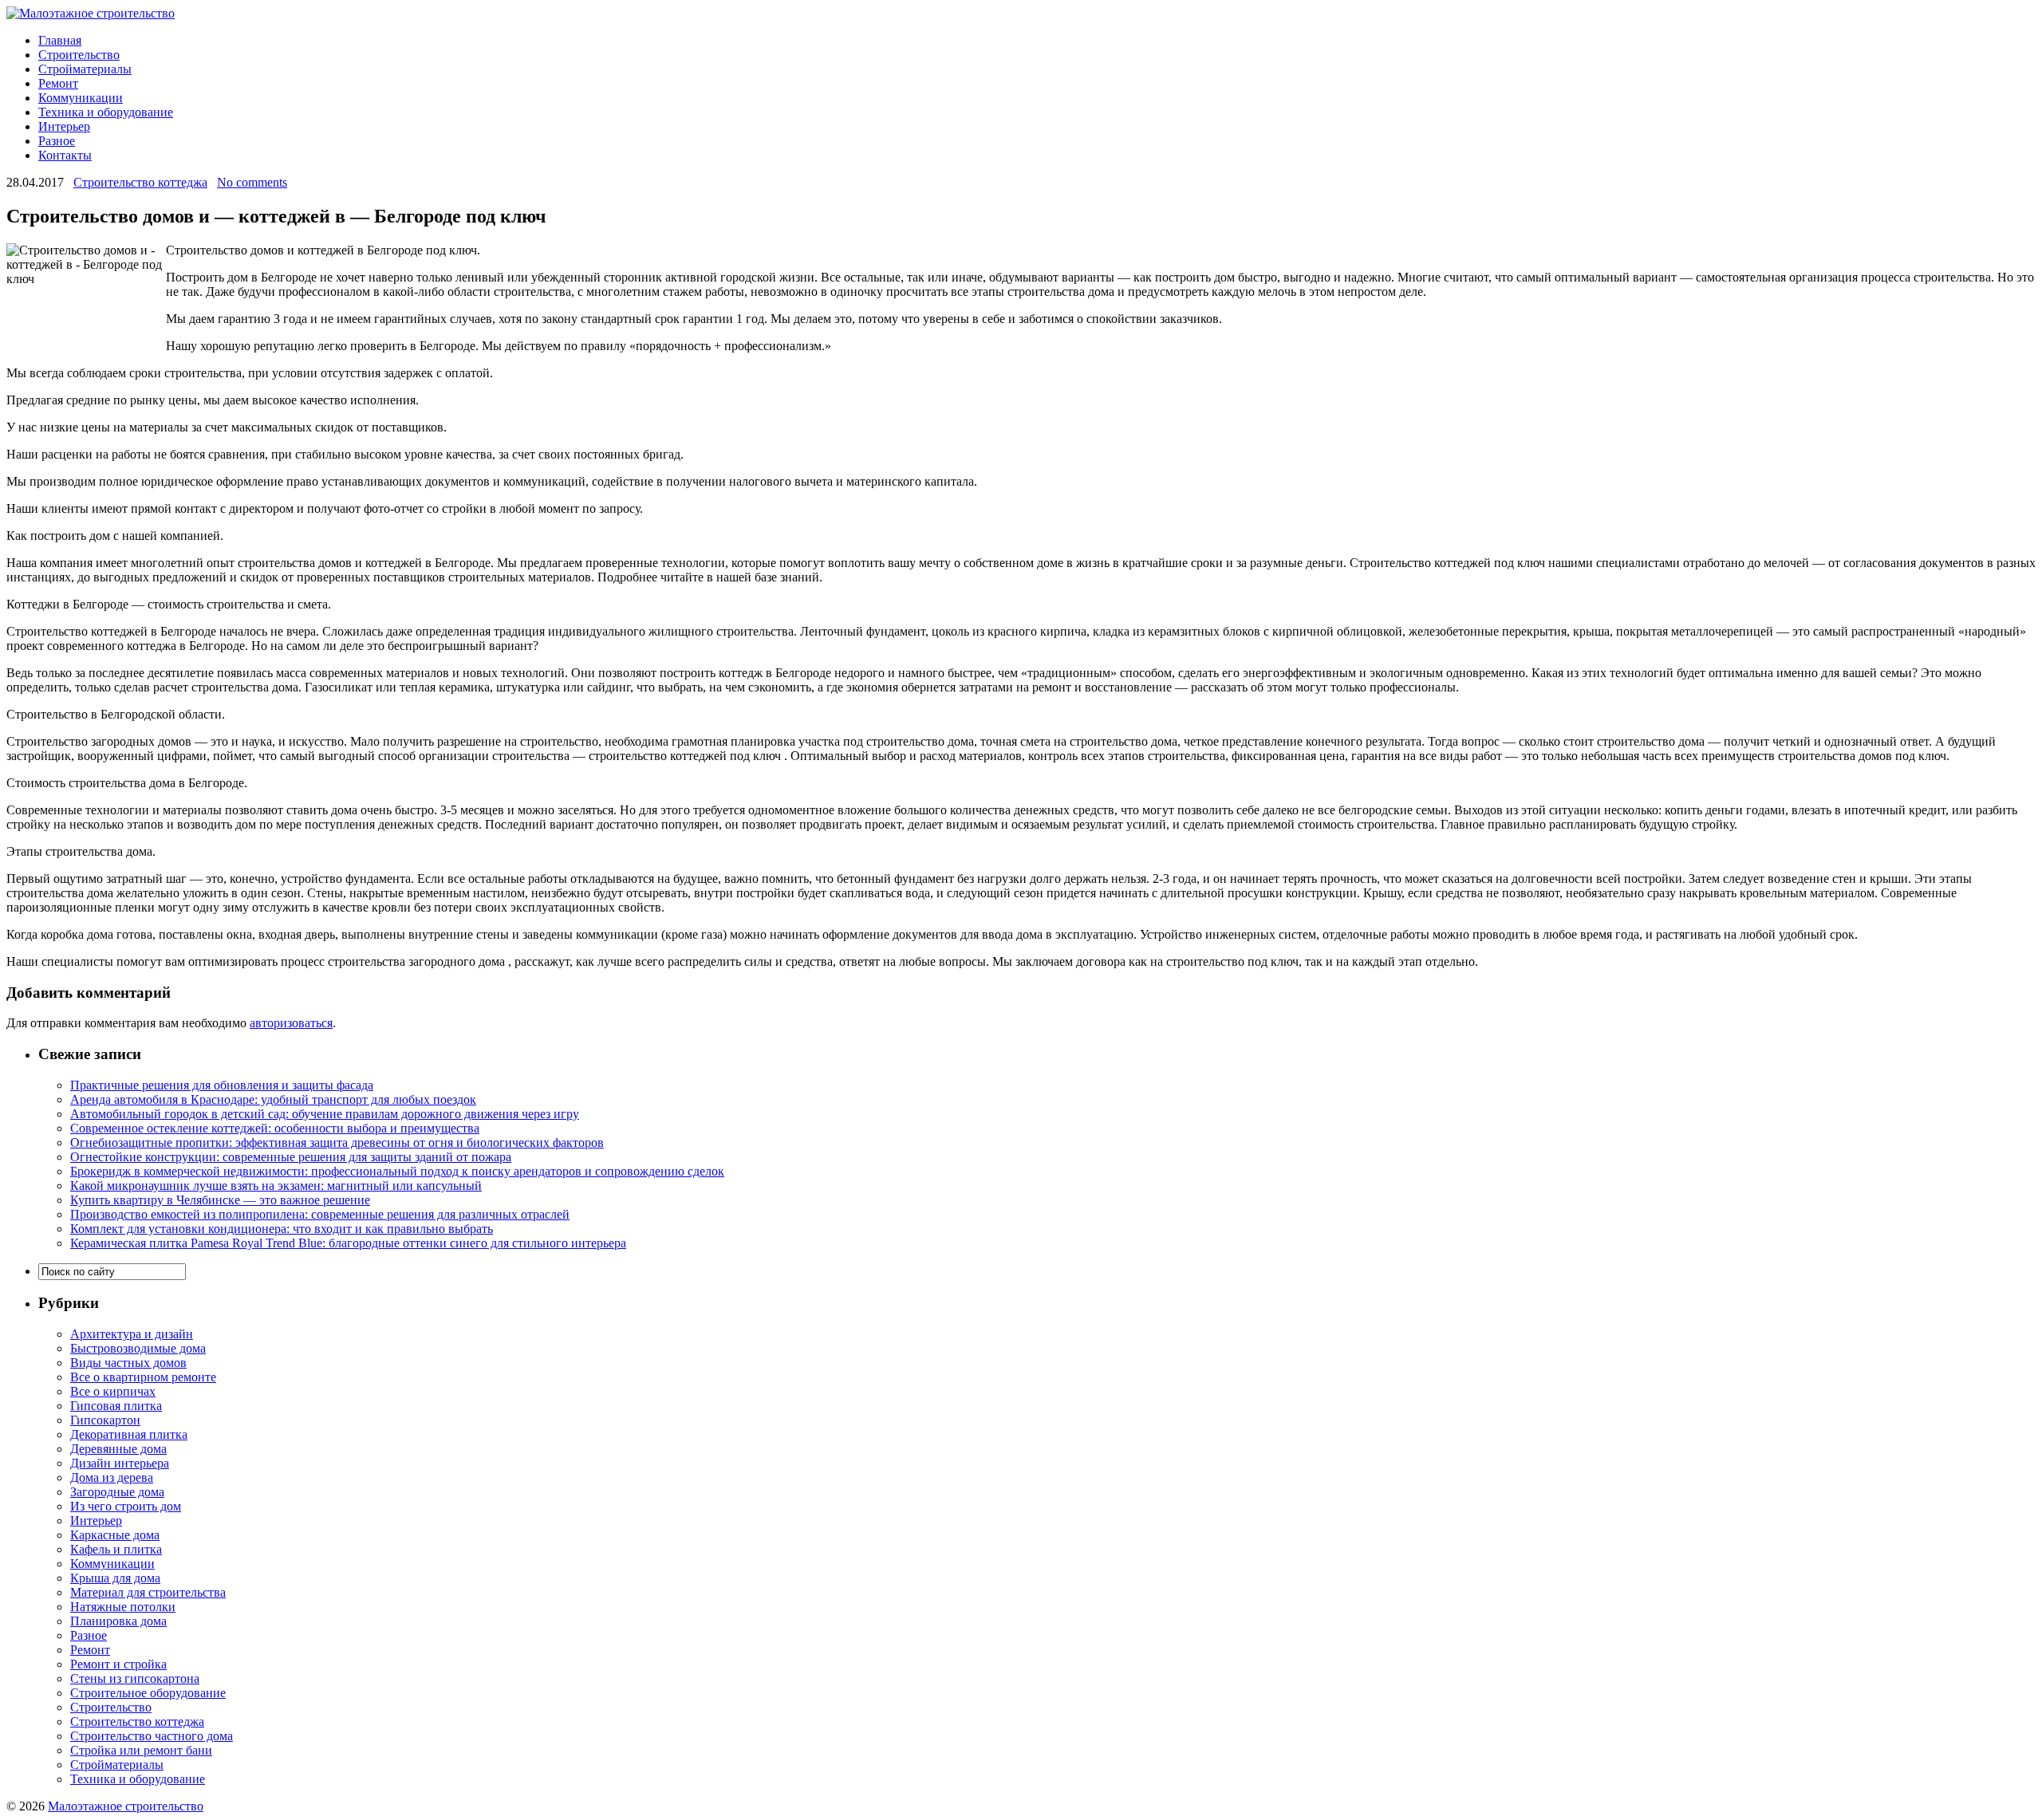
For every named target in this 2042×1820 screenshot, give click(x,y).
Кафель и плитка (116, 1549)
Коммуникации (81, 98)
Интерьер (64, 126)
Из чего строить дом (126, 1506)
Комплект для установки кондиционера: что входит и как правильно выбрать (282, 1229)
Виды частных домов (128, 1363)
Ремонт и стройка (118, 1664)
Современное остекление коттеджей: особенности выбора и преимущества (275, 1128)
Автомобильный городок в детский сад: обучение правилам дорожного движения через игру (325, 1114)
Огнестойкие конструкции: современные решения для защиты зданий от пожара (291, 1157)
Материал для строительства (148, 1592)
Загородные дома (117, 1492)
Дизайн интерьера (120, 1463)
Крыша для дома (115, 1578)
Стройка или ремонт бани (141, 1750)
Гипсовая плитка (116, 1406)
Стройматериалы (85, 69)
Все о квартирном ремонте (143, 1377)
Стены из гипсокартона (135, 1678)
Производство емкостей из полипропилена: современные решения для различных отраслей (320, 1214)
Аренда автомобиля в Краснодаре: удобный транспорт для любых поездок (273, 1099)
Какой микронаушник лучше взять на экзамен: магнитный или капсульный (276, 1186)
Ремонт (58, 83)
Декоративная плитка (129, 1434)
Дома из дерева (112, 1477)
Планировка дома (118, 1621)
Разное (57, 141)
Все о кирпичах (113, 1391)
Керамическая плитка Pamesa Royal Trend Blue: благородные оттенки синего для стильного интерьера (348, 1243)
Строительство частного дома (152, 1736)
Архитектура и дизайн (132, 1334)
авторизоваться (291, 1023)
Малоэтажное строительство (126, 1806)
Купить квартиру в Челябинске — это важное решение (220, 1200)
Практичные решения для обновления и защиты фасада (222, 1085)
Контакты (65, 155)
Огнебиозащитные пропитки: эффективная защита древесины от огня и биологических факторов (337, 1142)
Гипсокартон (105, 1420)
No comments (252, 182)
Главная (60, 40)
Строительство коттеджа (140, 182)
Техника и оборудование (106, 112)
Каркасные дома (115, 1535)
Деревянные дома (118, 1449)
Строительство (79, 55)
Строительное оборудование (148, 1693)
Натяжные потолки (123, 1607)
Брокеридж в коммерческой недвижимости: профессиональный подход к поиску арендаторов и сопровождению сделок (397, 1171)
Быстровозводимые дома (138, 1348)
